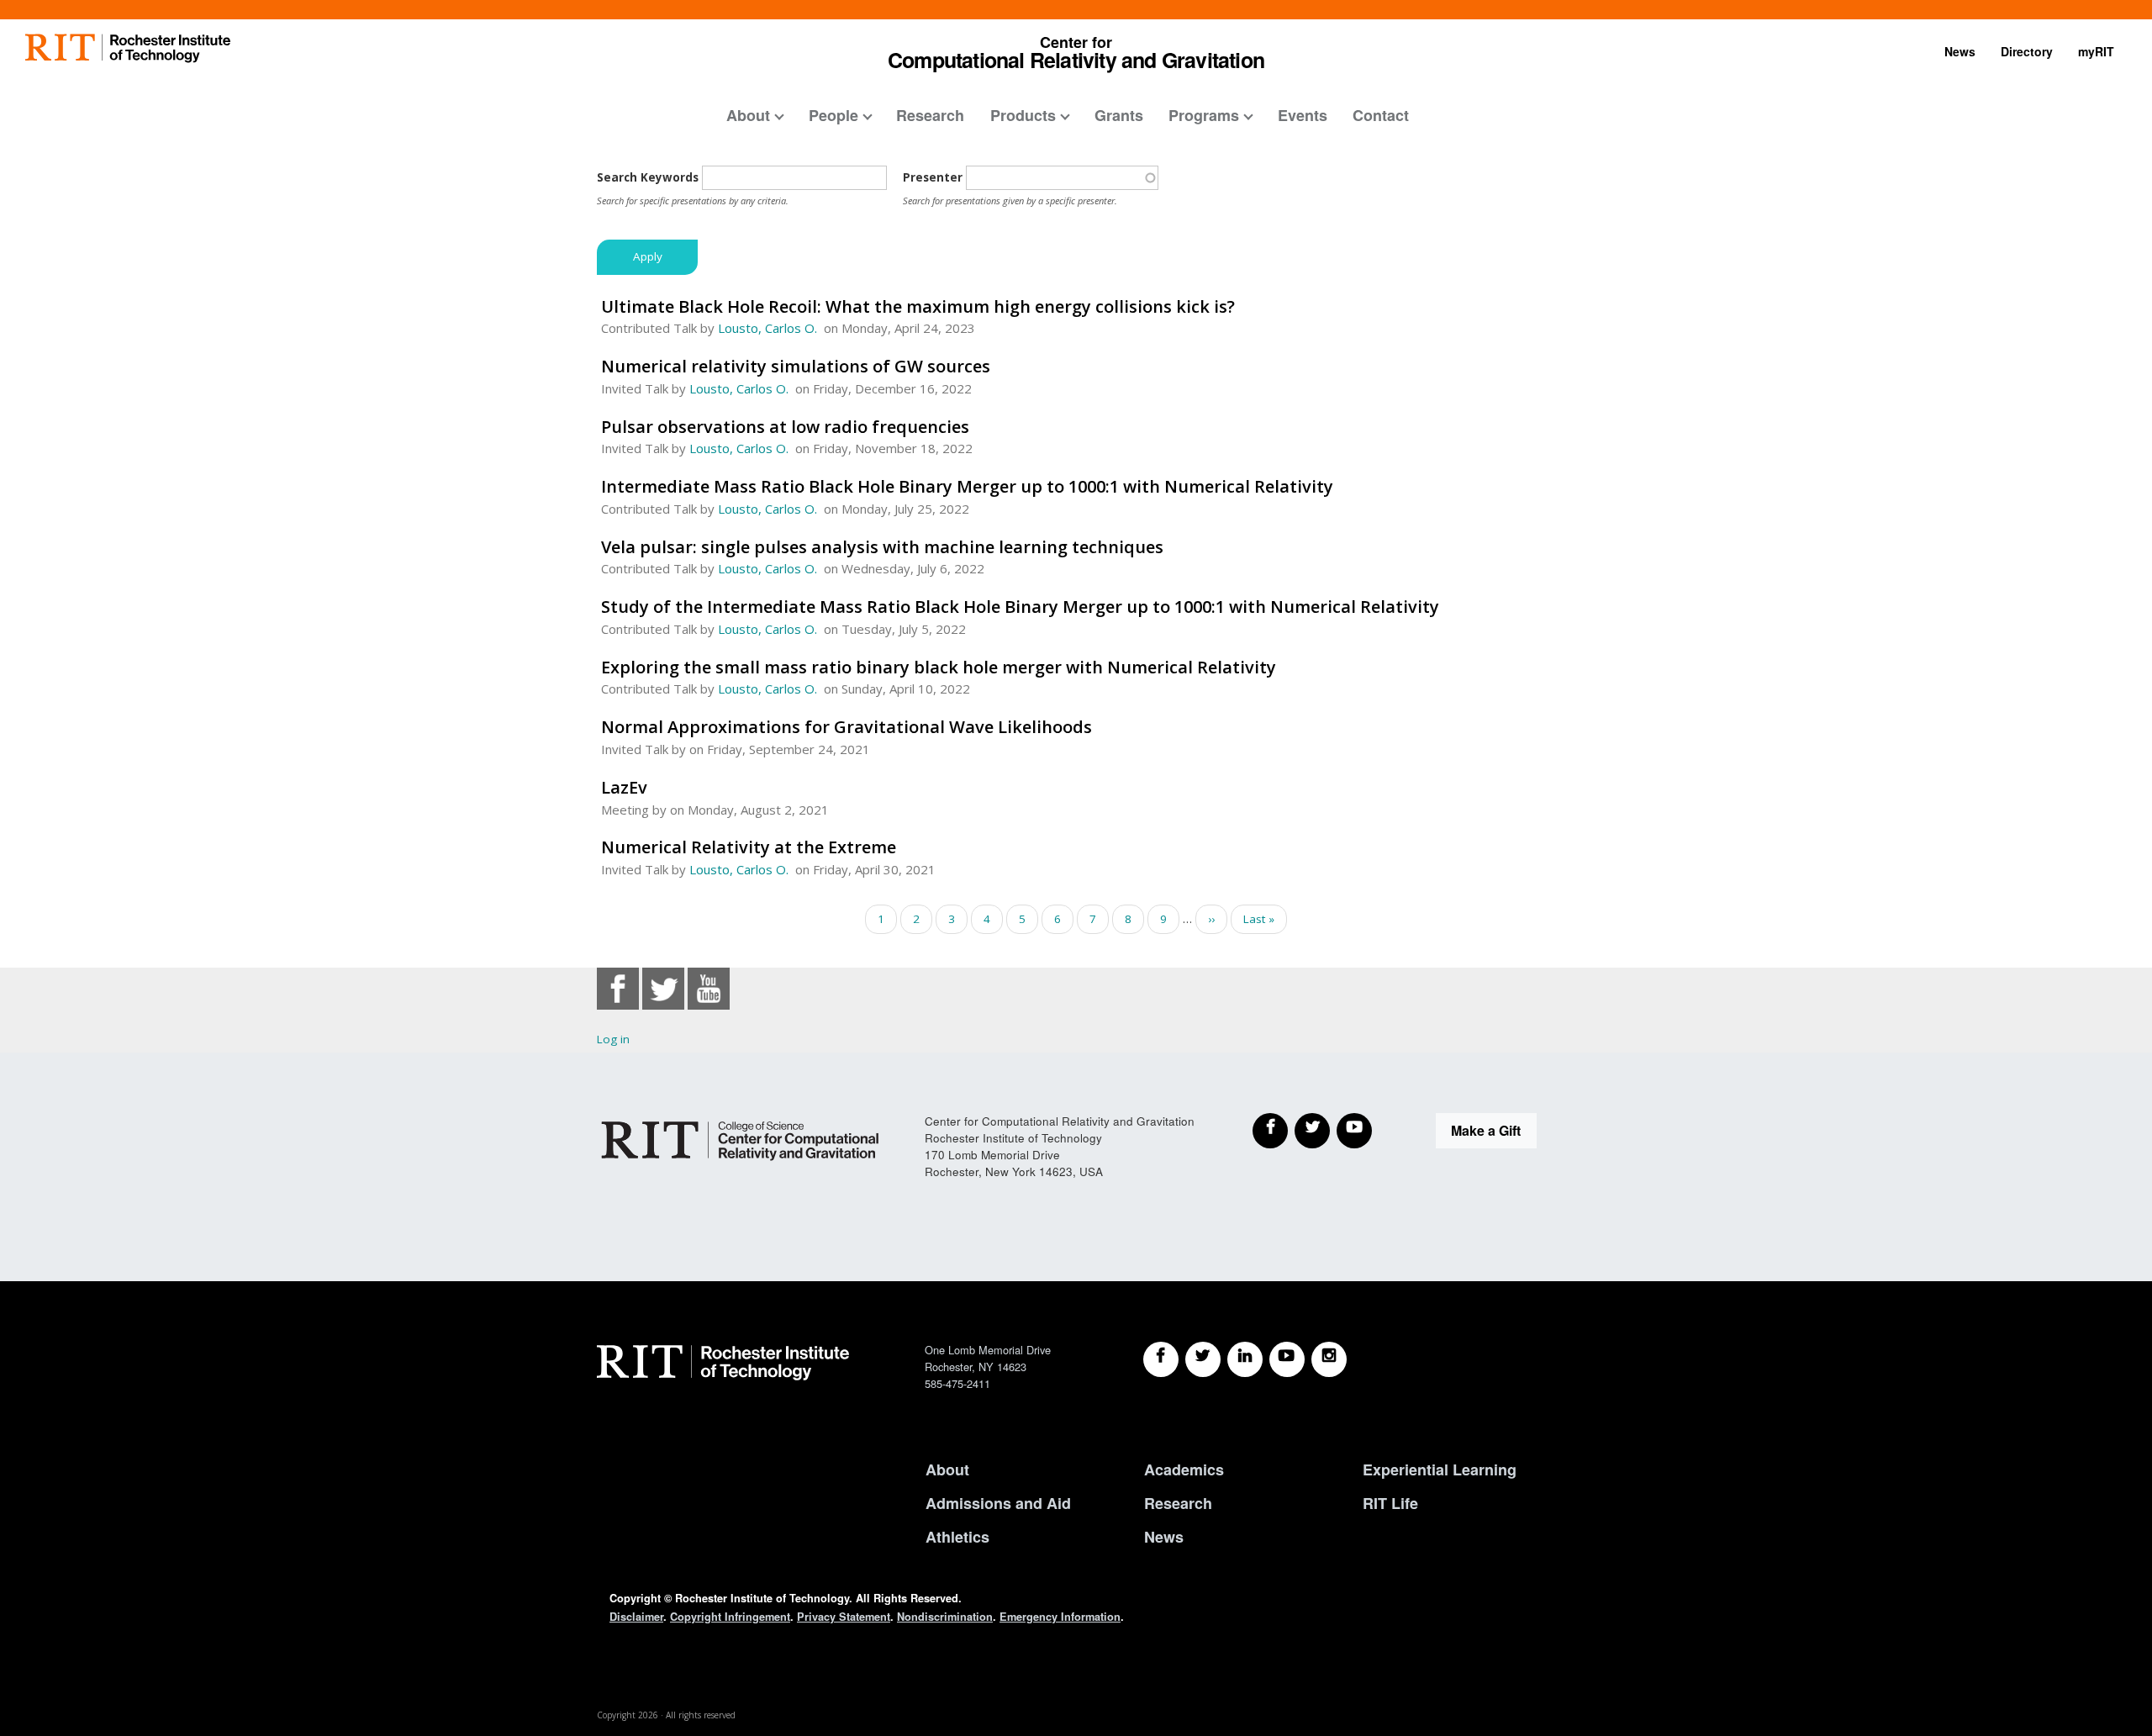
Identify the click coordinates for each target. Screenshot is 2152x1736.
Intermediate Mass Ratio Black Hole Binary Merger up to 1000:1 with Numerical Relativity (967, 486)
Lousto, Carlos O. (767, 328)
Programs (1204, 115)
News (1960, 51)
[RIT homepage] (128, 48)
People (833, 115)
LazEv (624, 787)
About (748, 115)
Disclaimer (636, 1617)
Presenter (933, 177)
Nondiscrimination (945, 1617)
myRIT (2096, 51)
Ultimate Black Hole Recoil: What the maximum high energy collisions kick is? (918, 306)
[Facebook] (1270, 1131)
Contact (1381, 115)
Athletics (957, 1537)
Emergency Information (1060, 1617)
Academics (1184, 1470)
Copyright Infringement (730, 1617)
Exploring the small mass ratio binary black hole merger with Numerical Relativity (939, 667)
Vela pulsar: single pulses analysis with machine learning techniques (882, 547)
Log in (613, 1039)
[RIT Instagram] (1329, 1359)
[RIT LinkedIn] (1245, 1359)
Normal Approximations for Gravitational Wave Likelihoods (847, 727)
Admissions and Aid (998, 1503)
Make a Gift (1486, 1130)
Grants (1119, 115)
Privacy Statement (844, 1617)
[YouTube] (1354, 1131)
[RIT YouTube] (1287, 1359)
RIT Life (1390, 1503)
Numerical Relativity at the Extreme (749, 847)
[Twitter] (1312, 1131)
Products (1023, 115)
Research (930, 115)
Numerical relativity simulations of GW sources (796, 366)
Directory (2027, 51)
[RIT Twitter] (1203, 1359)
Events (1303, 115)
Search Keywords (648, 177)
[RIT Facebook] (1161, 1359)
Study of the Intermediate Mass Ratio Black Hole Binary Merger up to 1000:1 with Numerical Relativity (1020, 607)
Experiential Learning (1440, 1470)
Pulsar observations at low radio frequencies (785, 427)
